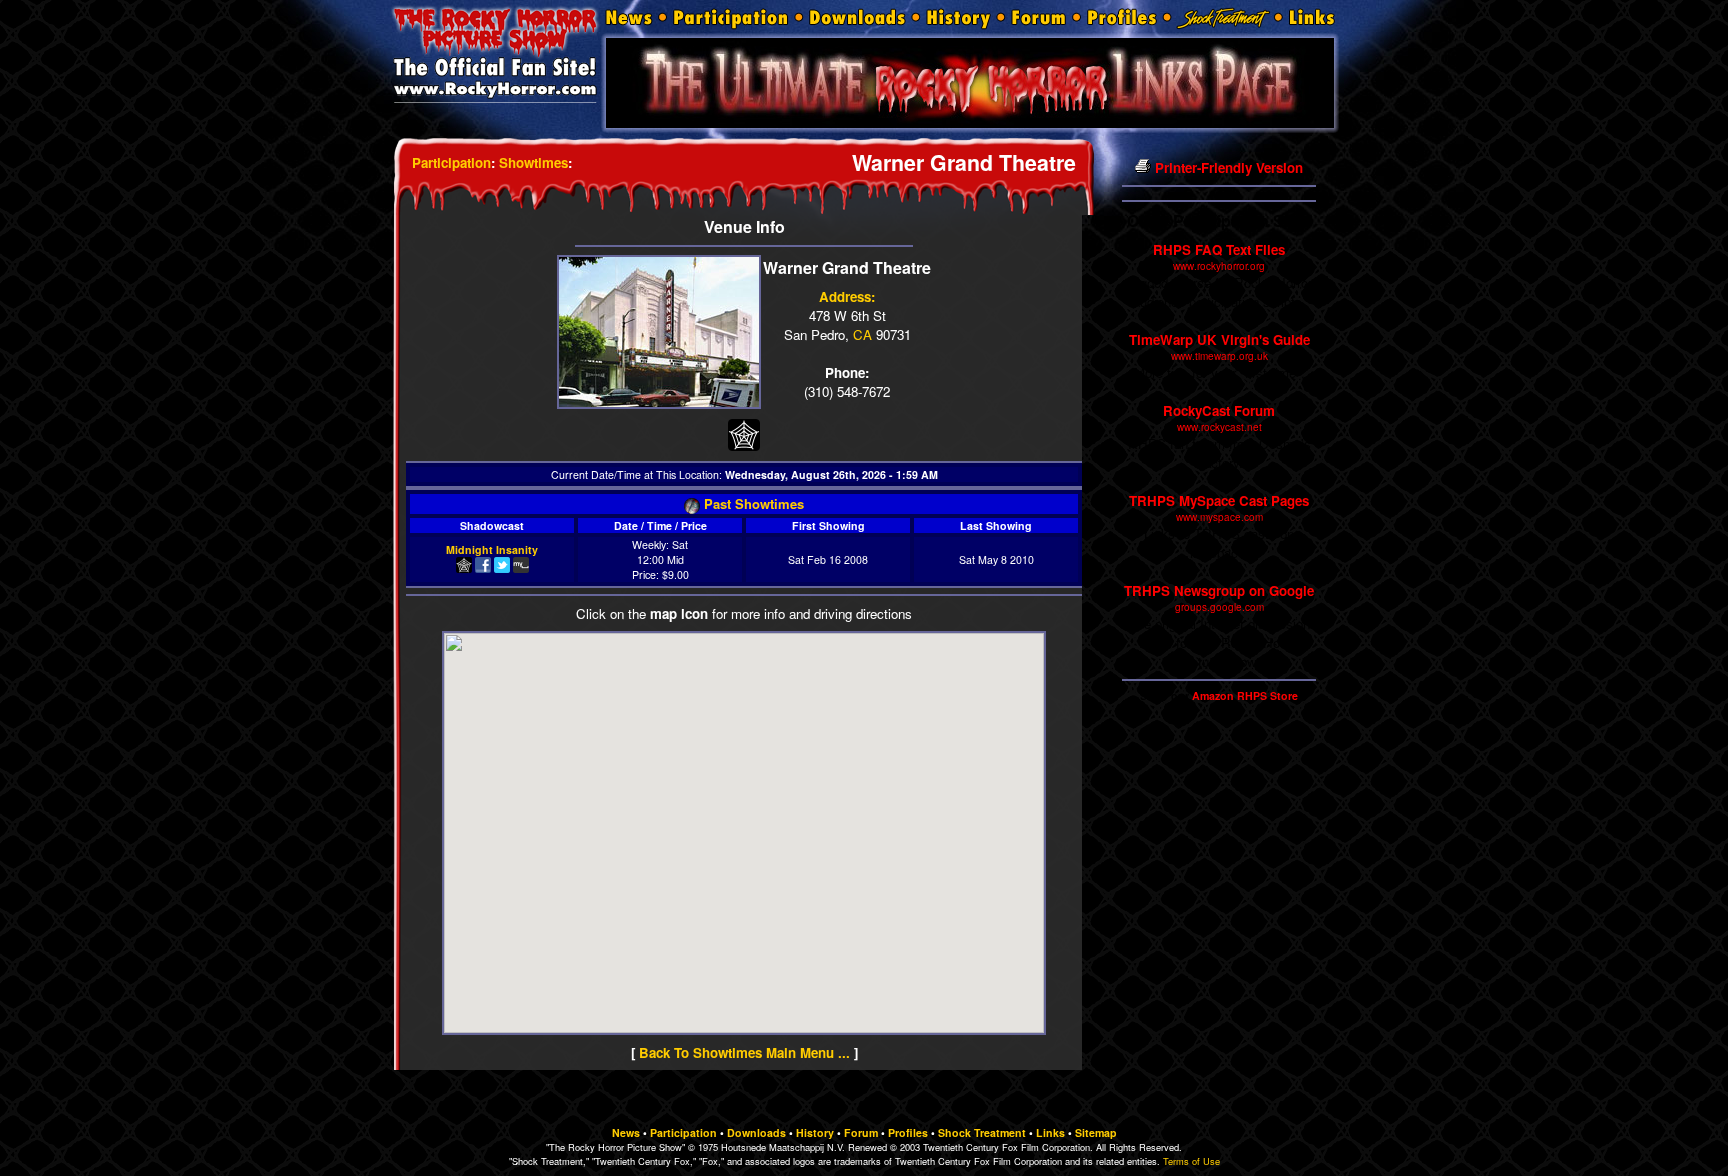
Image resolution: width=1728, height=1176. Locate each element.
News (626, 1132)
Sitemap (1096, 1132)
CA (862, 334)
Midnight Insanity (492, 549)
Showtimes (533, 162)
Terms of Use (1191, 1161)
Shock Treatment (982, 1132)
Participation (451, 162)
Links (1050, 1132)
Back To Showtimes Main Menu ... (744, 1052)
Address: (847, 296)
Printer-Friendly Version (1227, 167)
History (815, 1132)
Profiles (908, 1132)
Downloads (756, 1132)
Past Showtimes (752, 503)
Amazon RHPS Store (1245, 695)
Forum (861, 1132)
